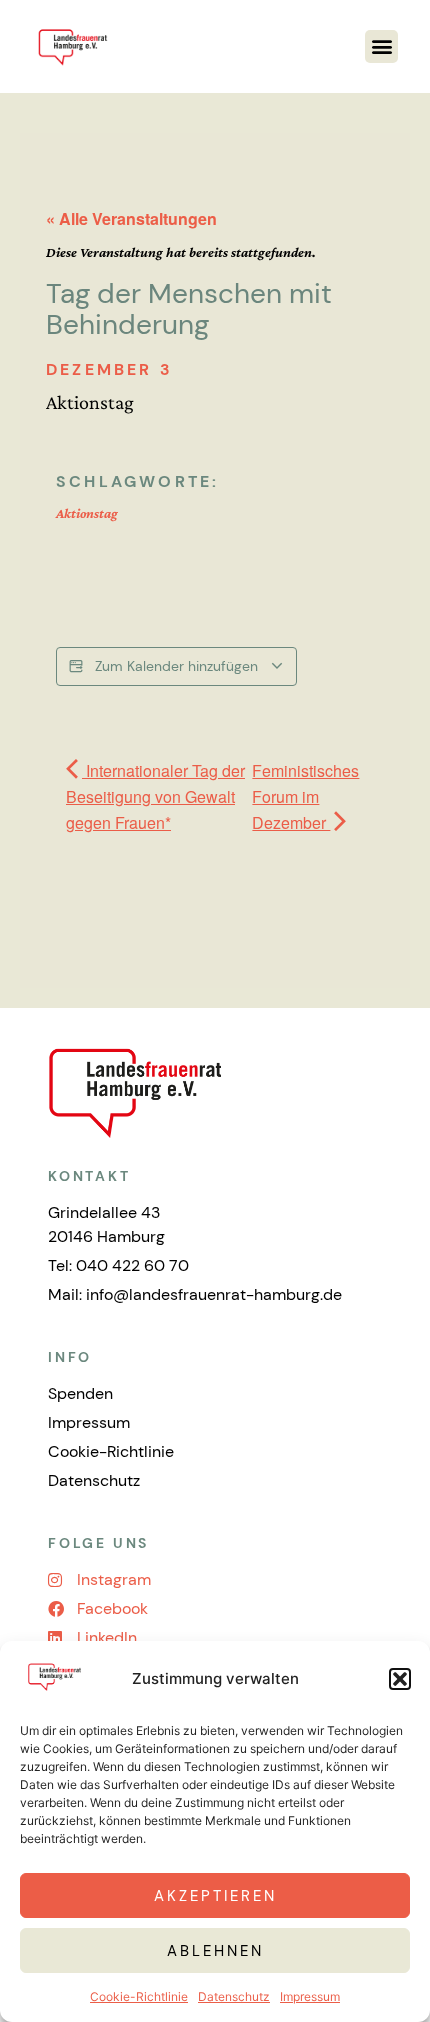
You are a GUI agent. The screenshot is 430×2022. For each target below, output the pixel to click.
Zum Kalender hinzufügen (176, 666)
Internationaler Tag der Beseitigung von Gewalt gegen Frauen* (155, 796)
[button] (400, 1679)
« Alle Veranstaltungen (131, 218)
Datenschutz (234, 1996)
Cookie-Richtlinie (139, 1996)
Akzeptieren (215, 1896)
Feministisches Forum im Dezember (305, 796)
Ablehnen (215, 1951)
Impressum (310, 1996)
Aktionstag (87, 513)
